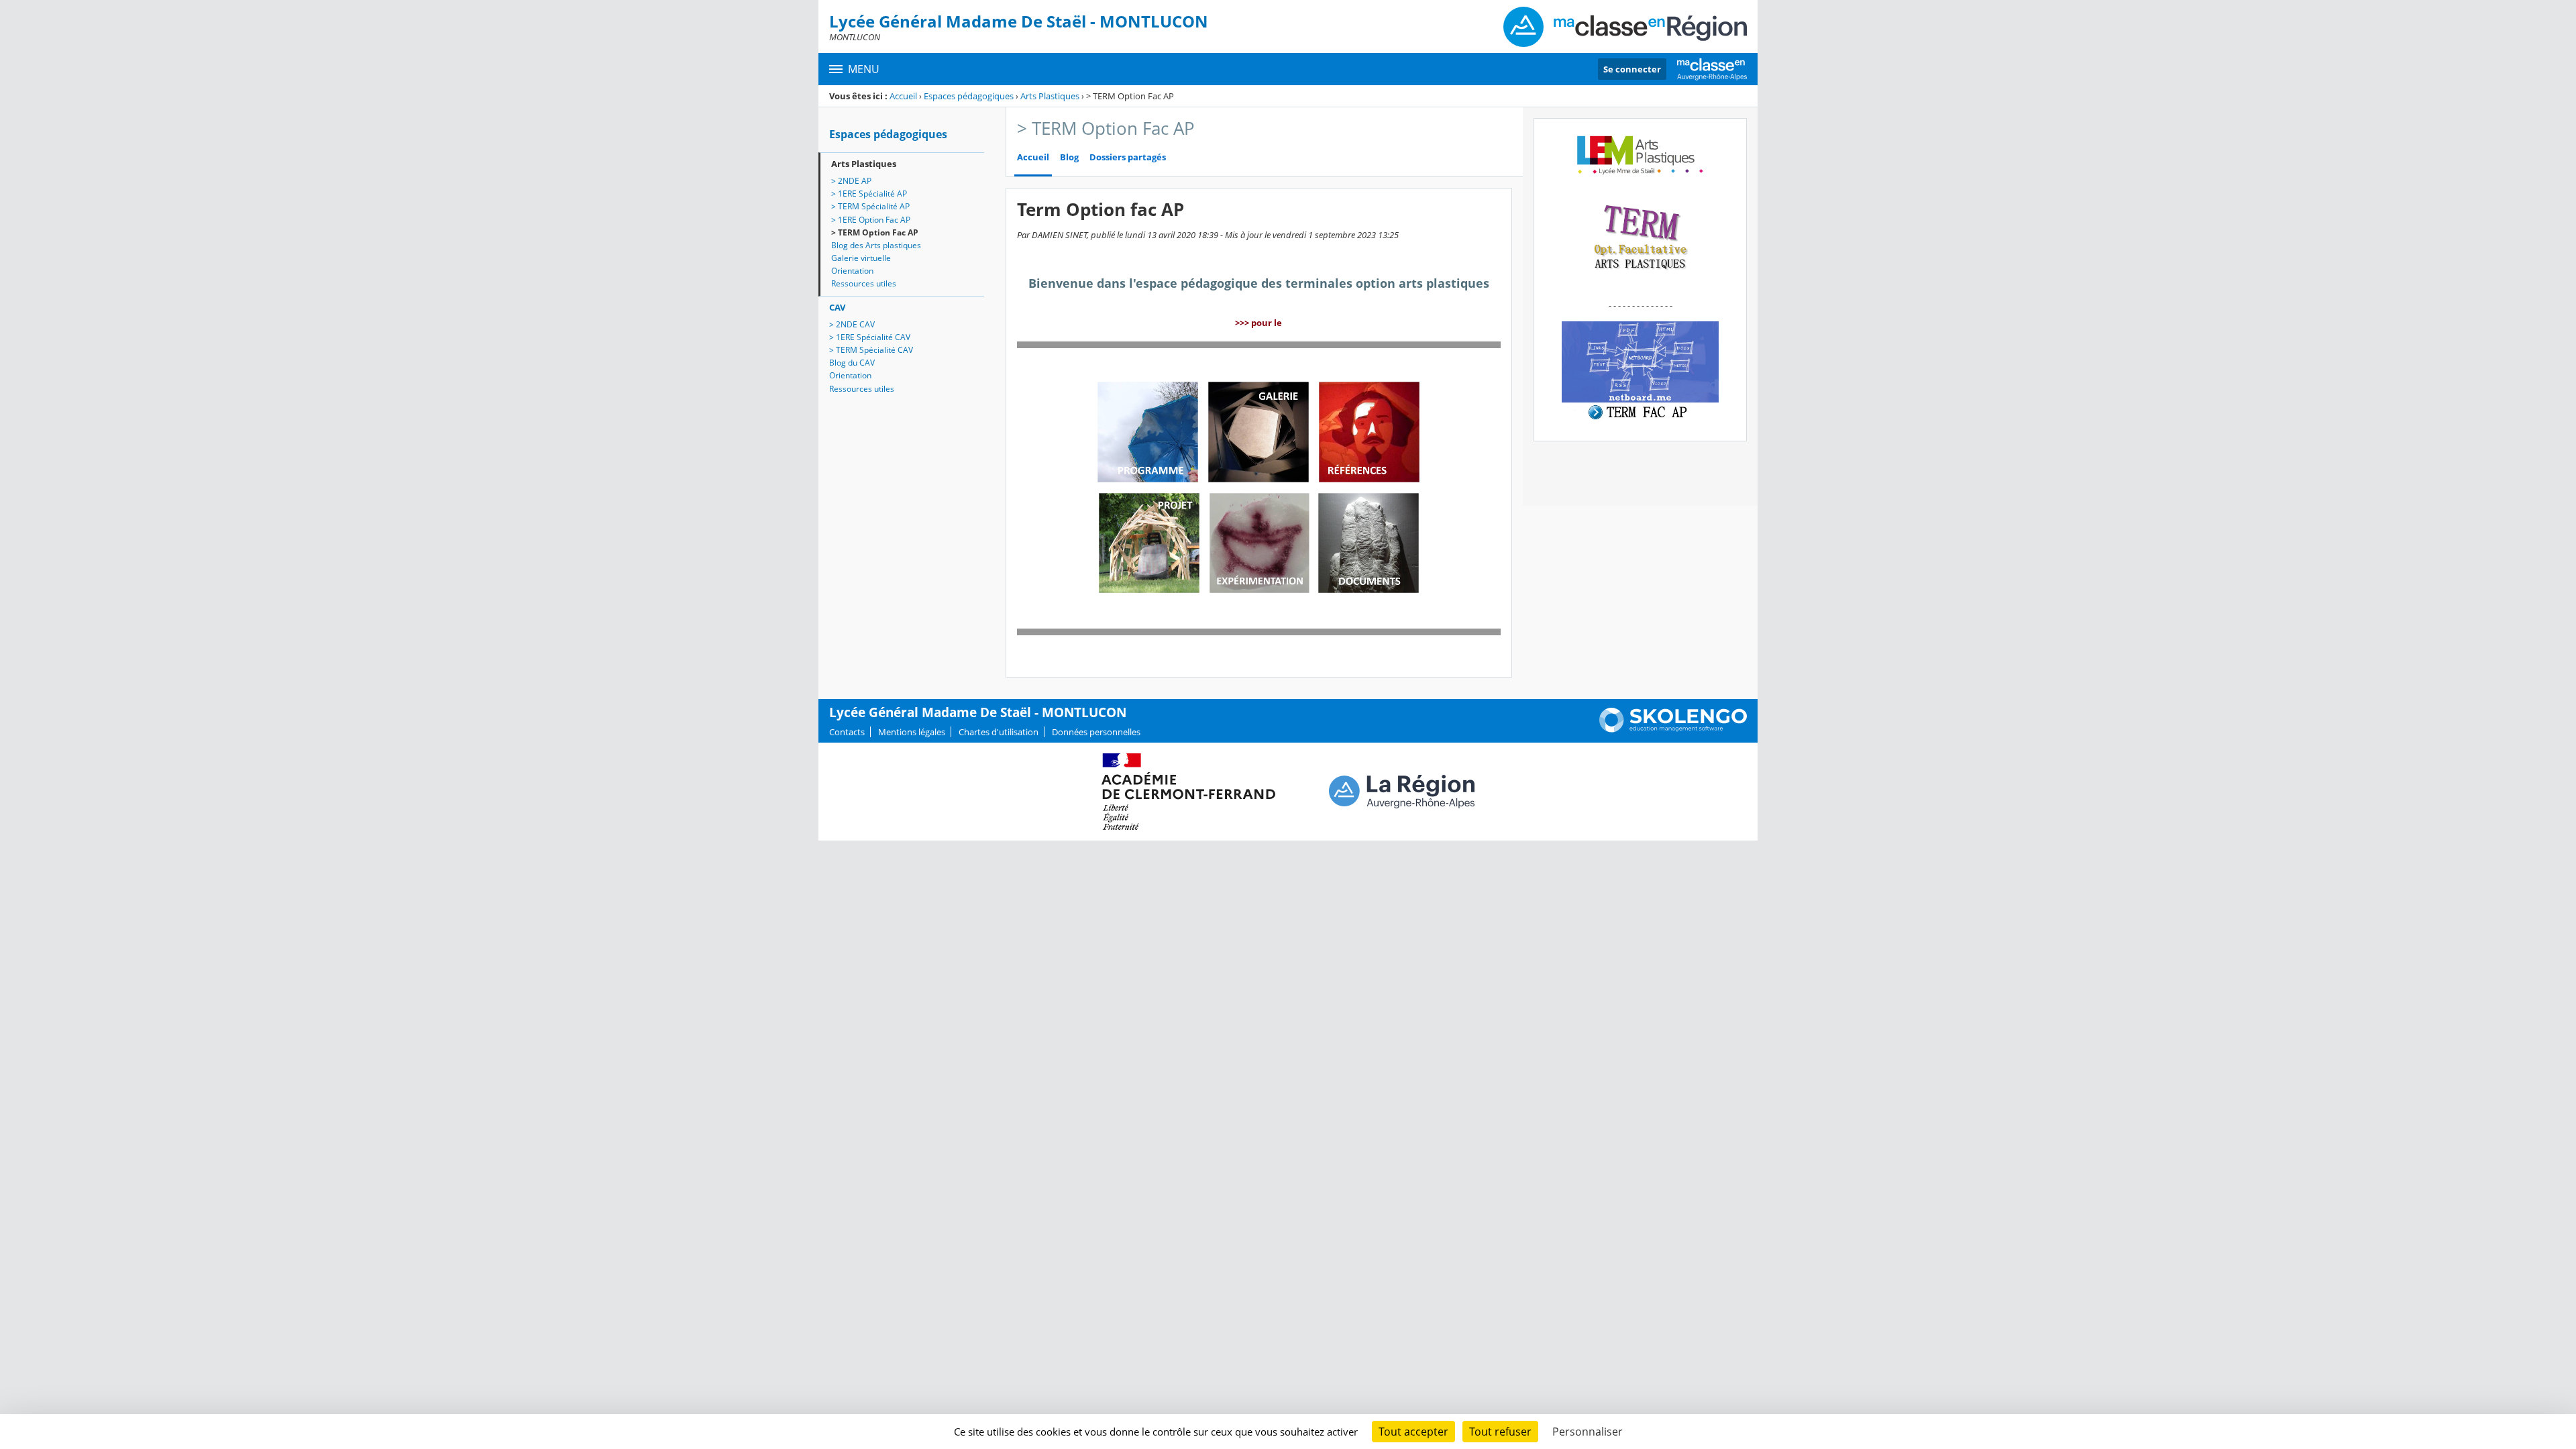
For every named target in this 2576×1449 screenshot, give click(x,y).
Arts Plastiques (1050, 96)
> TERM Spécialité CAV (871, 350)
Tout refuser (1500, 1432)
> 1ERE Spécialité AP (869, 194)
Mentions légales (912, 732)
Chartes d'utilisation (999, 732)
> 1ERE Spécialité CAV (870, 337)
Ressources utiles (864, 283)
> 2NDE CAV (852, 324)
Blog (1069, 157)
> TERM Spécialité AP (870, 206)
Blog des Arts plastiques (876, 245)
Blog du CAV (852, 363)
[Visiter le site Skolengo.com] (1673, 729)
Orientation (852, 271)
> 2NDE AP (851, 181)
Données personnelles (1096, 732)
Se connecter (1632, 69)
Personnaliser (1588, 1432)
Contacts (847, 732)
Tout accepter (1413, 1432)
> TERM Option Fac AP (875, 232)
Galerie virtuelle (861, 258)
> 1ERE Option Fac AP (871, 220)
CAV (837, 307)
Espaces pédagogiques (969, 96)
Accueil (903, 96)
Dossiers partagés (1128, 157)
